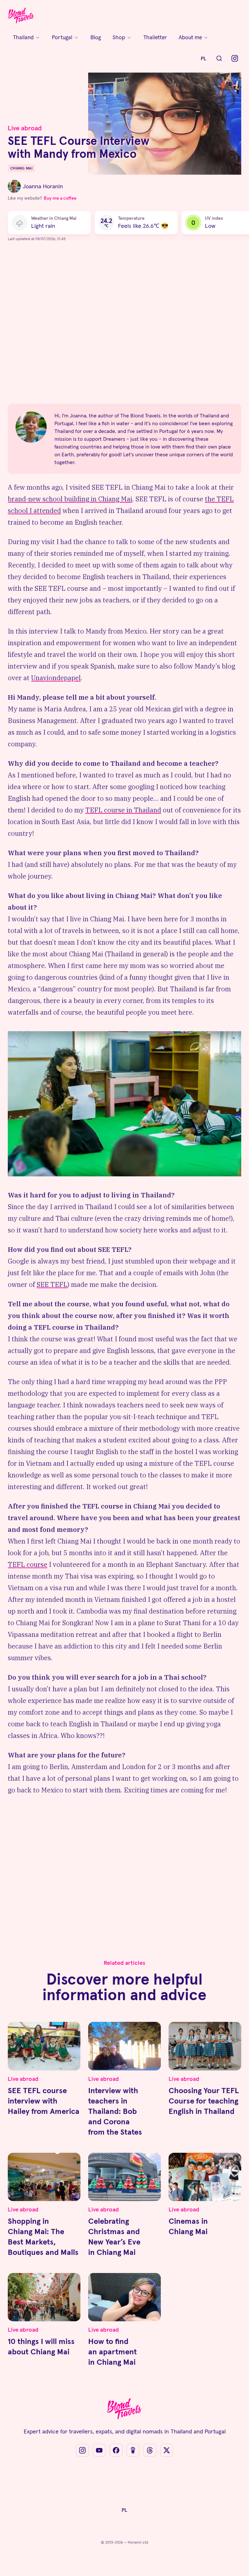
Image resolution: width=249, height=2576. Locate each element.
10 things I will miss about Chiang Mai (41, 2346)
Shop (119, 37)
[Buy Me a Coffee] (133, 2450)
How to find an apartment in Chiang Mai (113, 2352)
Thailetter (155, 37)
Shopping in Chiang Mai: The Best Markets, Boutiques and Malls (43, 2237)
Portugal (62, 37)
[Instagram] (235, 58)
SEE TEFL (52, 1284)
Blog (96, 37)
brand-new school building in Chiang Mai (70, 499)
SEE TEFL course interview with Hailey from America (44, 2101)
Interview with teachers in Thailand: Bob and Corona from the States (115, 2111)
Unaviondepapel (56, 678)
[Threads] (150, 2450)
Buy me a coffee (60, 198)
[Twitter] (167, 2450)
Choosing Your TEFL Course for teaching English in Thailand (204, 2101)
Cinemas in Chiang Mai (188, 2226)
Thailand (23, 37)
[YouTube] (99, 2450)
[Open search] (219, 58)
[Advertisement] (124, 326)
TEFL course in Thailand (123, 810)
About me (190, 37)
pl (204, 58)
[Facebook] (116, 2450)
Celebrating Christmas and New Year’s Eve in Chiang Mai (114, 2237)
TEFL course (28, 1564)
